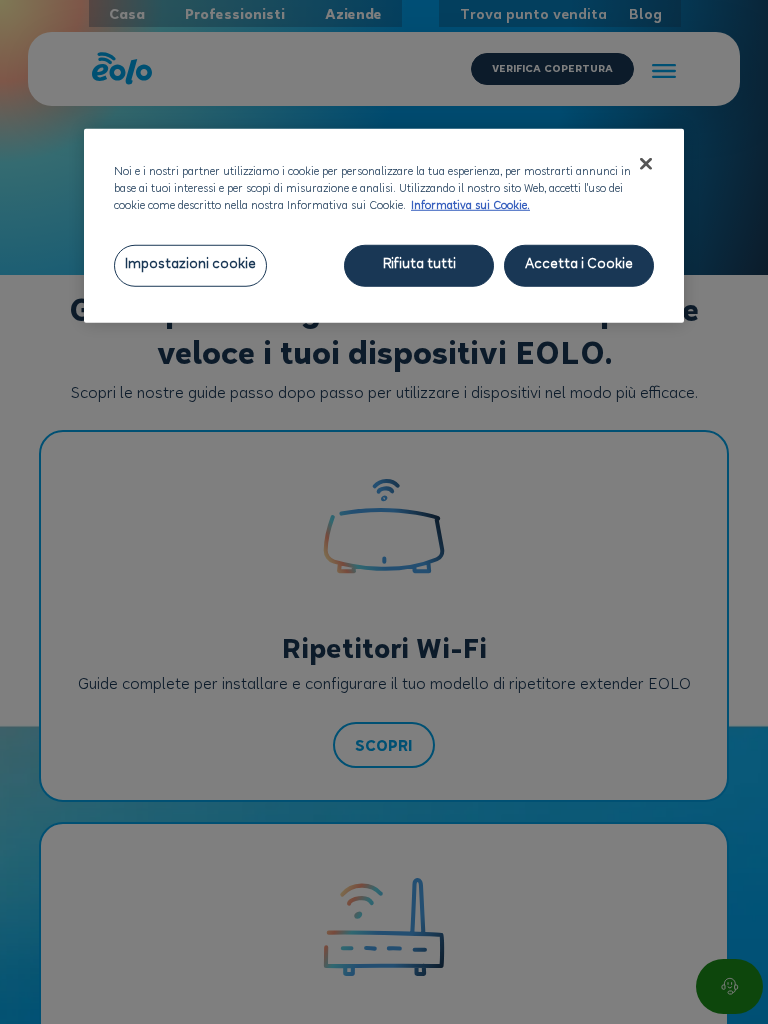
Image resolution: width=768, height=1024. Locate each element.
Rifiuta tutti (419, 264)
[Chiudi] (646, 163)
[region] (384, 225)
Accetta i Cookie (579, 264)
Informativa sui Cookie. (470, 206)
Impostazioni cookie (190, 264)
